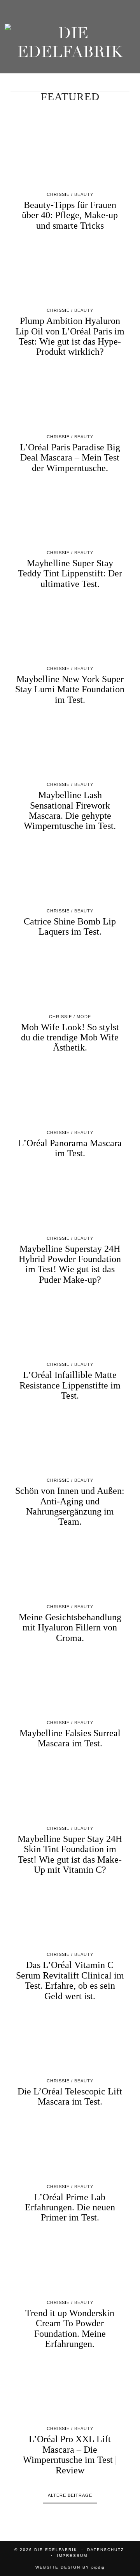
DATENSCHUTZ (106, 2550)
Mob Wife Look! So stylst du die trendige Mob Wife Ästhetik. (70, 1037)
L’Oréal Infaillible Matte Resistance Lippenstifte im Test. (70, 1385)
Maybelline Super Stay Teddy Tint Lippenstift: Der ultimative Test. (70, 573)
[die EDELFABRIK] (70, 44)
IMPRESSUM (72, 2556)
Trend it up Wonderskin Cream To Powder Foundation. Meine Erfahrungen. (70, 2328)
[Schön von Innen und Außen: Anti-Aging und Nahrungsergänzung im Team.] (70, 1443)
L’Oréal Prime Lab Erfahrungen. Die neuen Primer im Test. (70, 2207)
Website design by (70, 2567)
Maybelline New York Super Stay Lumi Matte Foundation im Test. (70, 689)
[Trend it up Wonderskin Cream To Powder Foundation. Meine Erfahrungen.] (70, 2265)
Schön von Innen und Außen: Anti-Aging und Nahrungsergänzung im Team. (70, 1506)
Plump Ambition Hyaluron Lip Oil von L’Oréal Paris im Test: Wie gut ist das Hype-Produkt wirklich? (70, 336)
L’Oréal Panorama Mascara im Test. (70, 1148)
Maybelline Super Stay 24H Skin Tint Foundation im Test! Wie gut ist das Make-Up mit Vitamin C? (70, 1854)
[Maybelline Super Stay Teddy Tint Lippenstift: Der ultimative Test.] (70, 515)
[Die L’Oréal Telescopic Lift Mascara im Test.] (70, 2043)
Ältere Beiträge (70, 2495)
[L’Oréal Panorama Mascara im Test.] (70, 1095)
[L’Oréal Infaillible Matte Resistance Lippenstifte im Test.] (70, 1327)
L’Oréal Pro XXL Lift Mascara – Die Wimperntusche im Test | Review (70, 2454)
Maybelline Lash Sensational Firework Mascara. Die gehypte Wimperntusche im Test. (70, 810)
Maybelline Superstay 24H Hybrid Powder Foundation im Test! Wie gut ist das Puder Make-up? (70, 1264)
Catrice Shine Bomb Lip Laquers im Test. (70, 926)
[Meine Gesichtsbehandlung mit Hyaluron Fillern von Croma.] (70, 1569)
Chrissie (58, 194)
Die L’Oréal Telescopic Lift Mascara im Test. (70, 2096)
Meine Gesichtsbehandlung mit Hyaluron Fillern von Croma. (70, 1628)
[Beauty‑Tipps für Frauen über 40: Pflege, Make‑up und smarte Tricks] (70, 157)
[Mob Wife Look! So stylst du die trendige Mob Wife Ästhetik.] (70, 979)
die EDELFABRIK (56, 2550)
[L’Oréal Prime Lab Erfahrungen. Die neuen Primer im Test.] (70, 2149)
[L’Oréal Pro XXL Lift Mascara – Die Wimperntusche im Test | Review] (70, 2391)
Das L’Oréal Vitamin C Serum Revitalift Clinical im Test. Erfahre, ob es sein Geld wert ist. (70, 1980)
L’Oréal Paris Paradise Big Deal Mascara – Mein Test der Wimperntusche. (70, 458)
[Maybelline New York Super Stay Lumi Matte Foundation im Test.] (70, 631)
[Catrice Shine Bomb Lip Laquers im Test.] (70, 873)
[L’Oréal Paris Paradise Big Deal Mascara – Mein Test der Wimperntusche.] (70, 399)
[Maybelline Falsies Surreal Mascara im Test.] (70, 1685)
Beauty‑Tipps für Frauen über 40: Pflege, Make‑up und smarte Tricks (70, 215)
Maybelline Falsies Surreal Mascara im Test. (70, 1738)
